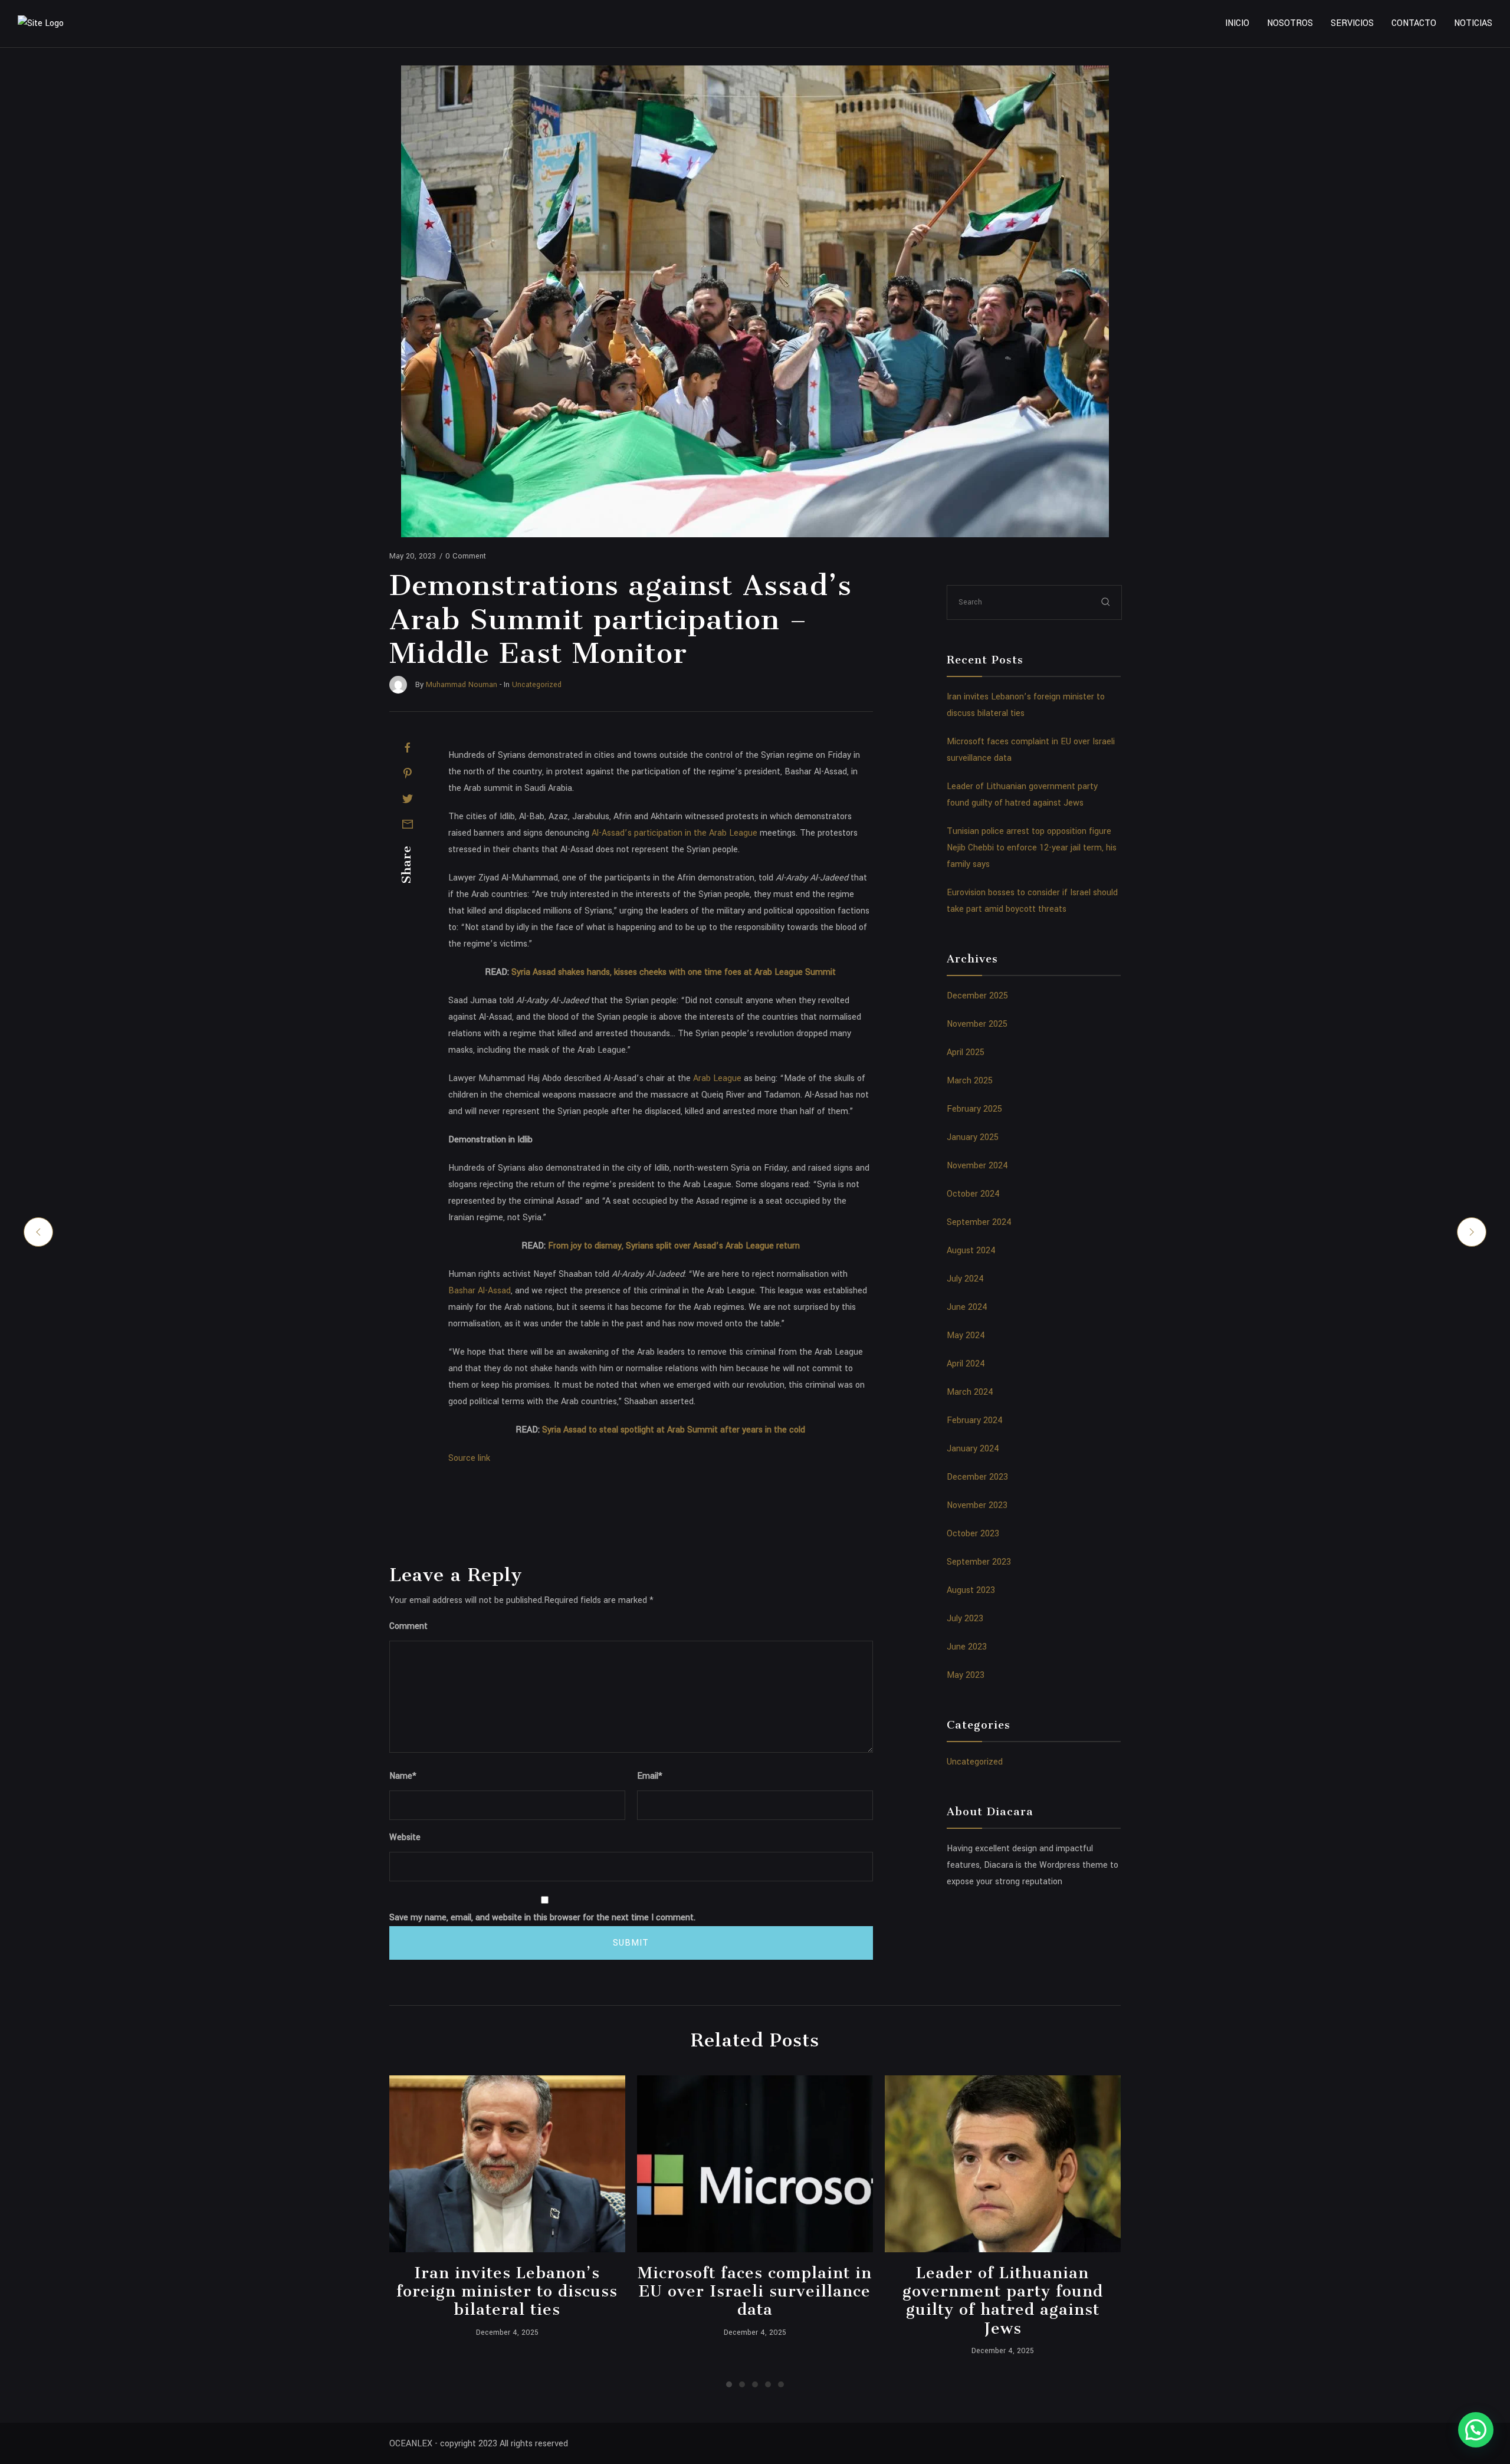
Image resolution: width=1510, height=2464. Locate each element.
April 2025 (966, 1052)
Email (650, 1776)
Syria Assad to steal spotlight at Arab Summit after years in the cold (674, 1430)
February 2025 (974, 1109)
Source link (469, 1458)
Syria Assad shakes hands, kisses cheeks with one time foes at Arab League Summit (674, 972)
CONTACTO (1414, 23)
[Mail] (408, 824)
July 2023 (965, 1619)
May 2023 (966, 1675)
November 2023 (977, 1505)
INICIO (1237, 23)
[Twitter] (408, 799)
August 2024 (971, 1251)
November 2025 (977, 1024)
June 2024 (967, 1307)
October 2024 (973, 1194)
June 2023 (967, 1647)
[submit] (1106, 602)
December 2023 (977, 1477)
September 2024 (979, 1222)
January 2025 (973, 1137)
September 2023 (979, 1562)
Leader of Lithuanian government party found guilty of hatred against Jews (1003, 2300)
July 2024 (965, 1279)
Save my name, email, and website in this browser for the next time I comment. (542, 1918)
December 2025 (977, 996)
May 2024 (966, 1336)
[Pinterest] (408, 773)
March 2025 (970, 1081)
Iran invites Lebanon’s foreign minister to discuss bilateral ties (507, 2291)
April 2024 (966, 1364)
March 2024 (970, 1392)
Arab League (717, 1078)
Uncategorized (975, 1762)
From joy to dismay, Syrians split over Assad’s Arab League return (674, 1246)
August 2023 (971, 1590)
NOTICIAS (1473, 23)
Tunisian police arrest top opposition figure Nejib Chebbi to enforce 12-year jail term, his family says (1032, 848)
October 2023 (973, 1534)
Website (405, 1837)
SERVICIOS (1352, 23)
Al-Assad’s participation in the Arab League (674, 833)
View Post (507, 2164)
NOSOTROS (1290, 23)
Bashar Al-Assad (480, 1291)
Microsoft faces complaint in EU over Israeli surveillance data (755, 2291)
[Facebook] (408, 748)
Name (403, 1776)
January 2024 (973, 1449)
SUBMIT (631, 1943)
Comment (408, 1626)
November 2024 (977, 1166)
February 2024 (975, 1420)
